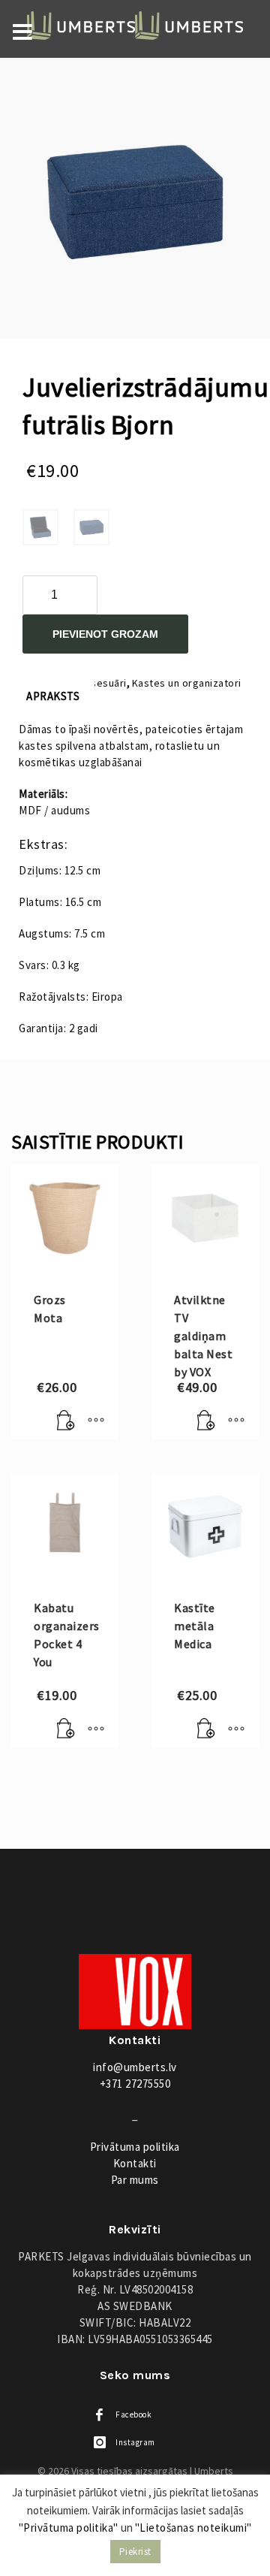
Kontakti (135, 2163)
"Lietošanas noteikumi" (193, 2528)
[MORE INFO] (96, 1421)
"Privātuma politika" (69, 2528)
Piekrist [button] (135, 2552)
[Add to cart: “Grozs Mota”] (66, 1421)
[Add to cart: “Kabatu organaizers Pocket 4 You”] (66, 1729)
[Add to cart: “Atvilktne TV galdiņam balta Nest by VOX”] (206, 1421)
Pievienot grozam (105, 634)
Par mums (135, 2180)
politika (135, 2147)
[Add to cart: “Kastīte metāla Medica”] (206, 1729)
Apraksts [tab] (53, 696)
